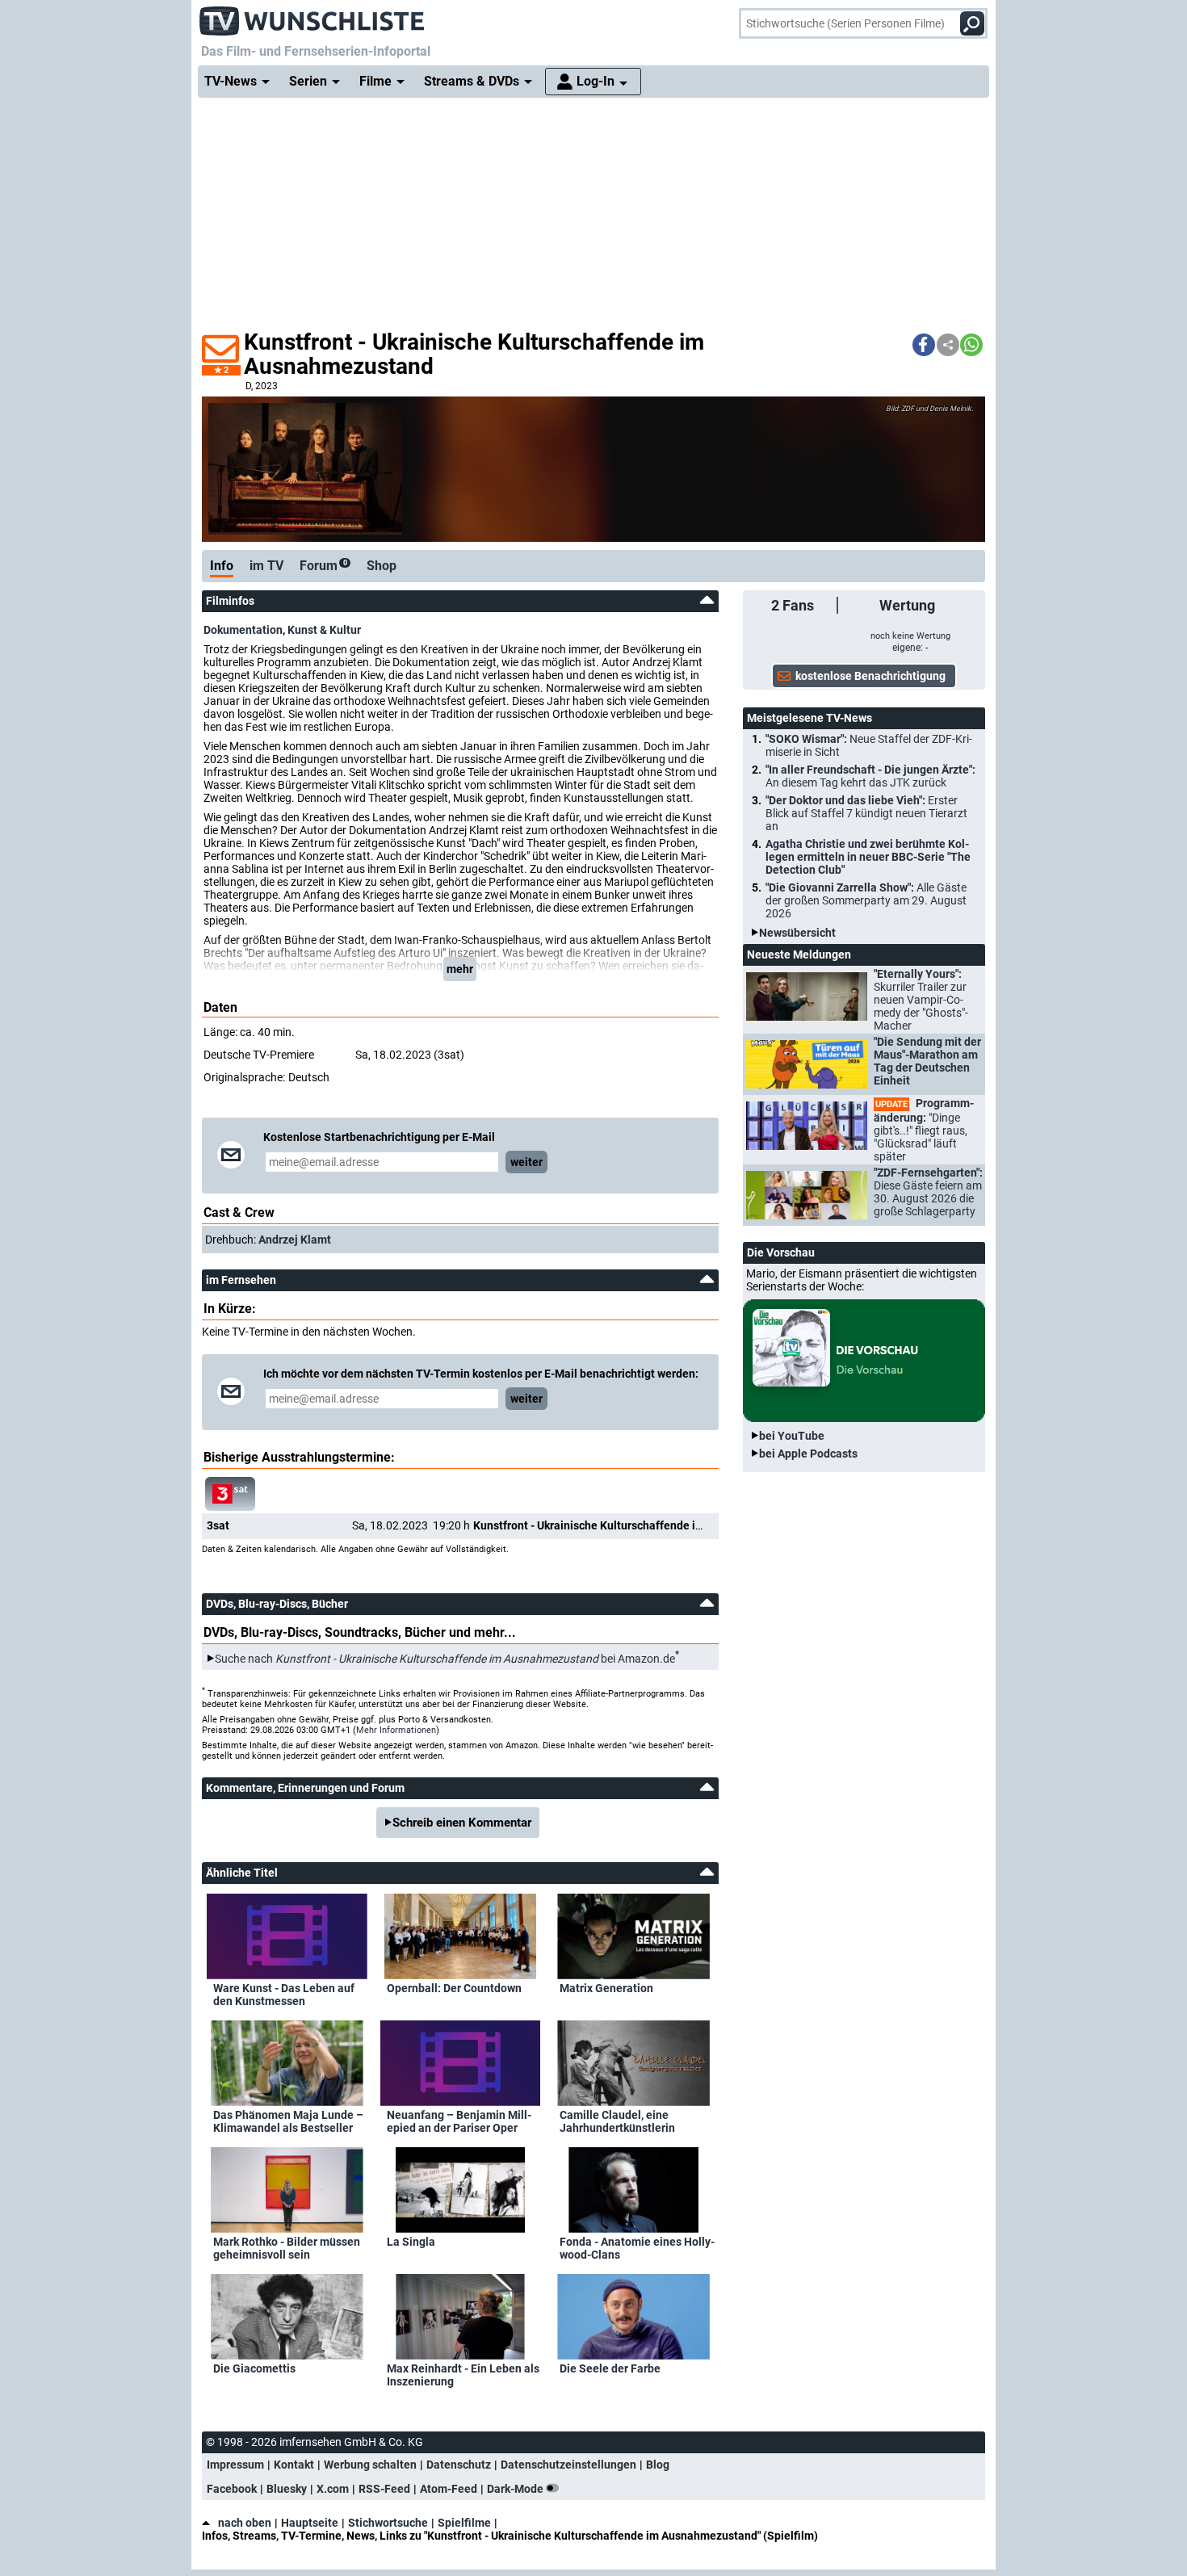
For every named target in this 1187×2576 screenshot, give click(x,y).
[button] (924, 345)
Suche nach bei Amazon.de (445, 1659)
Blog (658, 2465)
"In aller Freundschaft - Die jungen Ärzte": (870, 776)
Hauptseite (310, 2523)
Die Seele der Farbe (610, 2368)
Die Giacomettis (254, 2368)
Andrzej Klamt (295, 1240)
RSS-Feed (384, 2489)
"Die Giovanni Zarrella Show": (866, 900)
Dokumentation (243, 630)
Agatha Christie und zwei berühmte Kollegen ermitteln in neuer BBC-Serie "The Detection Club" (868, 857)
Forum (323, 566)
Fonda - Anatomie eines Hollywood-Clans (637, 2248)
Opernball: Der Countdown (454, 1988)
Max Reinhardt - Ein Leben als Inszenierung (463, 2375)
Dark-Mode (516, 2489)
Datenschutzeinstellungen (568, 2465)
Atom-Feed (449, 2489)
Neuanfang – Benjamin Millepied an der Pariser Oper (459, 2121)
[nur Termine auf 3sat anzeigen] (230, 1494)
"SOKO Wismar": (869, 745)
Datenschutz (459, 2465)
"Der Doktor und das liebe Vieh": (866, 813)
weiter (526, 1162)
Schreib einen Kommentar (462, 1823)
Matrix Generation (606, 1988)
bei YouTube (792, 1436)
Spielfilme (464, 2523)
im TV (266, 566)
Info (222, 566)
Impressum (235, 2465)
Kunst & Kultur (324, 630)
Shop (382, 566)
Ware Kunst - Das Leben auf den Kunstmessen (284, 1995)
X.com (333, 2489)
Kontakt (294, 2465)
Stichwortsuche (388, 2523)
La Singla (411, 2242)
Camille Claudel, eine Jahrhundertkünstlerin (617, 2121)
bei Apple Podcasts (808, 1454)
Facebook (232, 2489)
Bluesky (287, 2489)
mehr (460, 969)
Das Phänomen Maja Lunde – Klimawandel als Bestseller (288, 2121)
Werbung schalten (370, 2465)
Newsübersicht (797, 933)
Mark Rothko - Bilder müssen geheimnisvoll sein (287, 2248)
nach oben (245, 2523)
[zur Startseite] (312, 16)
